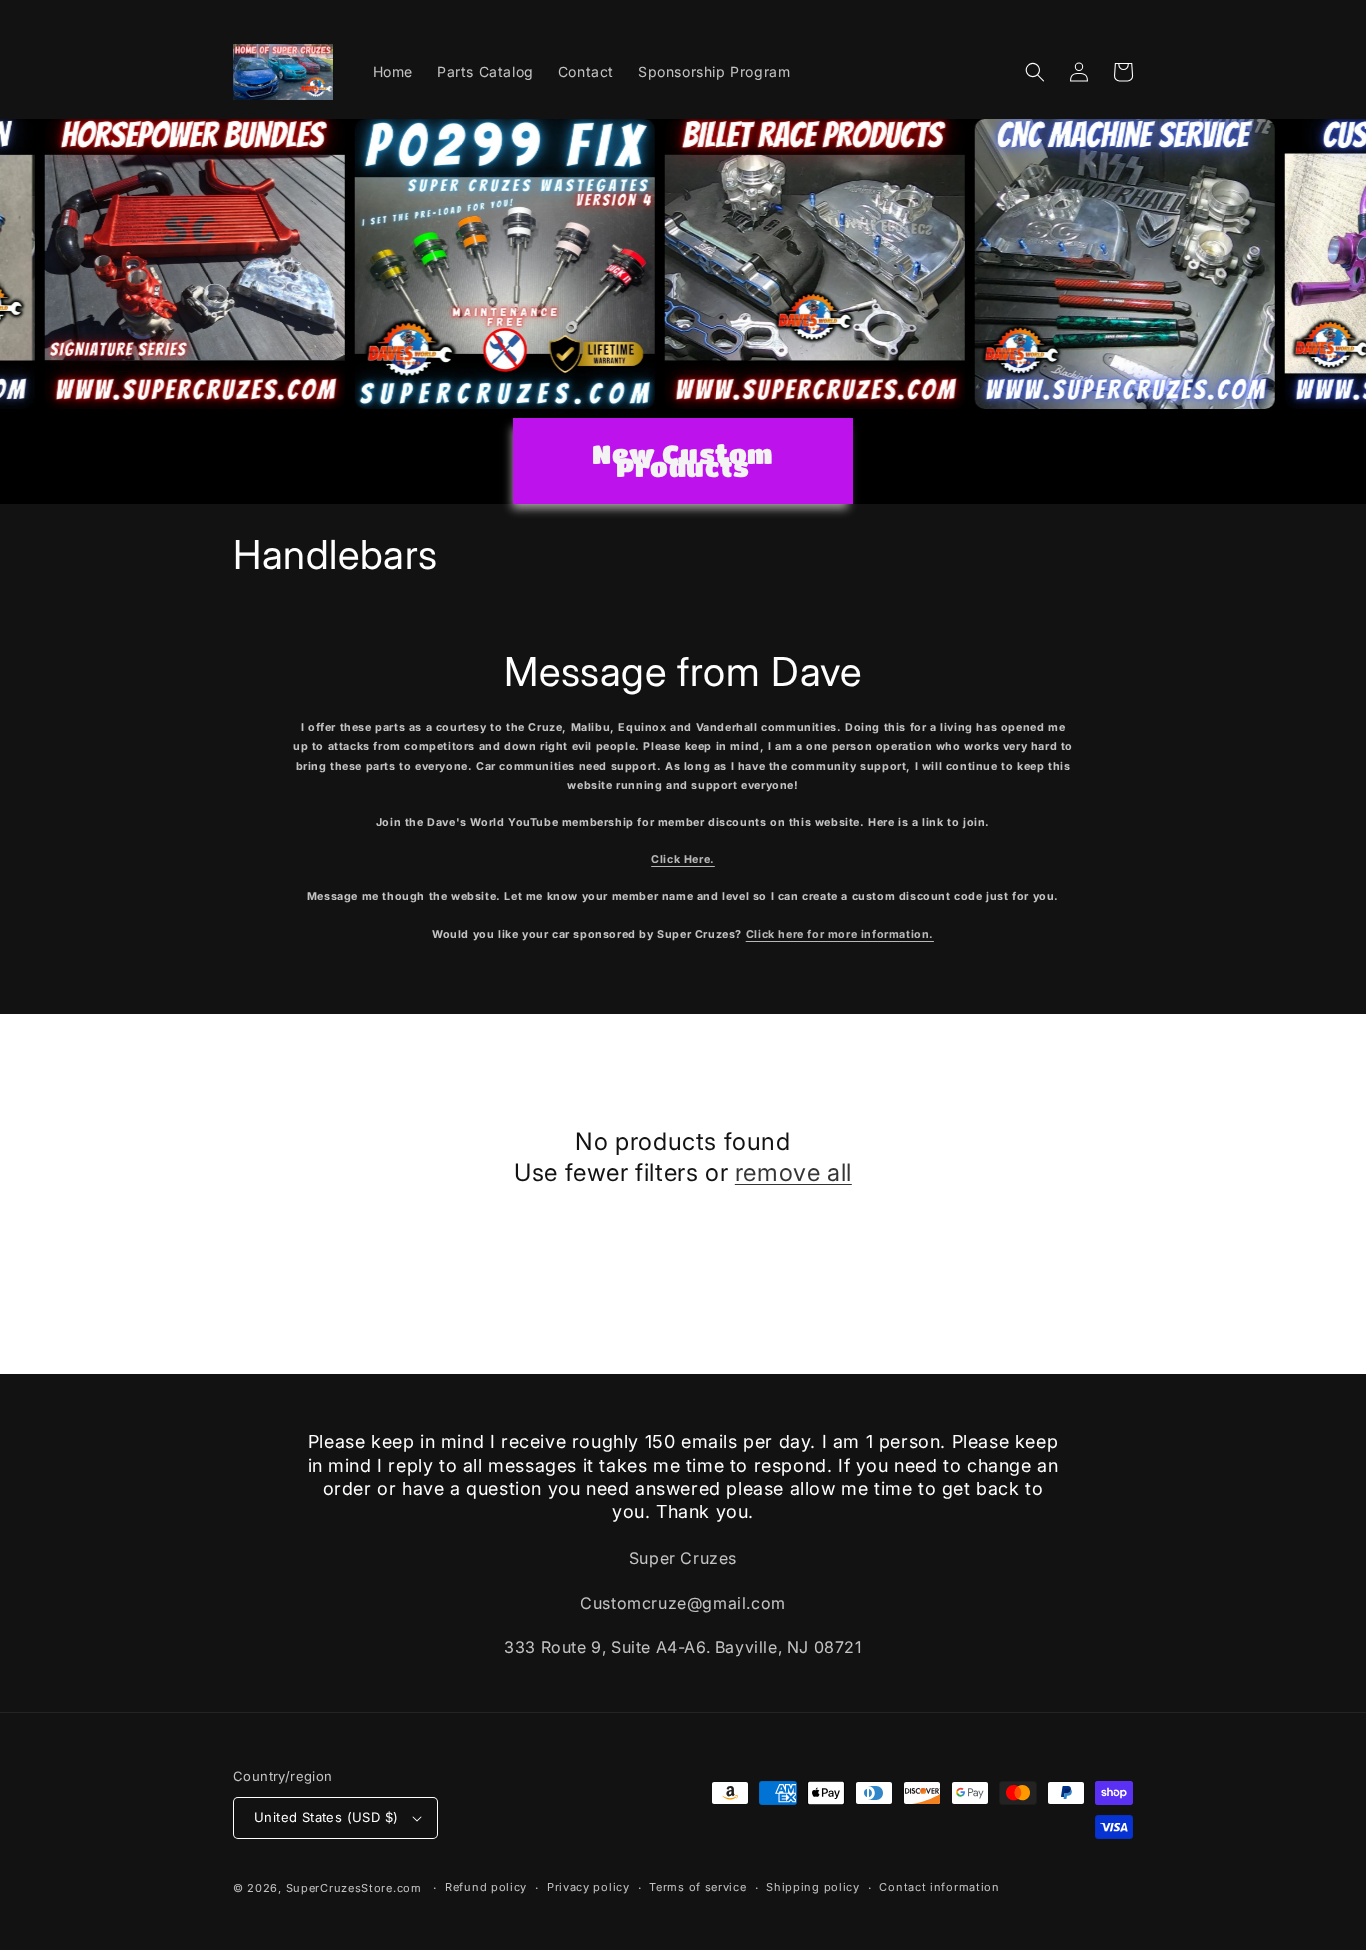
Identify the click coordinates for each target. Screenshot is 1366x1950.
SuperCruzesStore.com (354, 1888)
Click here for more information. (840, 934)
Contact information (939, 1887)
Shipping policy (813, 1887)
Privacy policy (588, 1887)
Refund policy (486, 1887)
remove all (793, 1172)
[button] (1035, 72)
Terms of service (697, 1887)
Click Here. (683, 859)
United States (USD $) (326, 1817)
